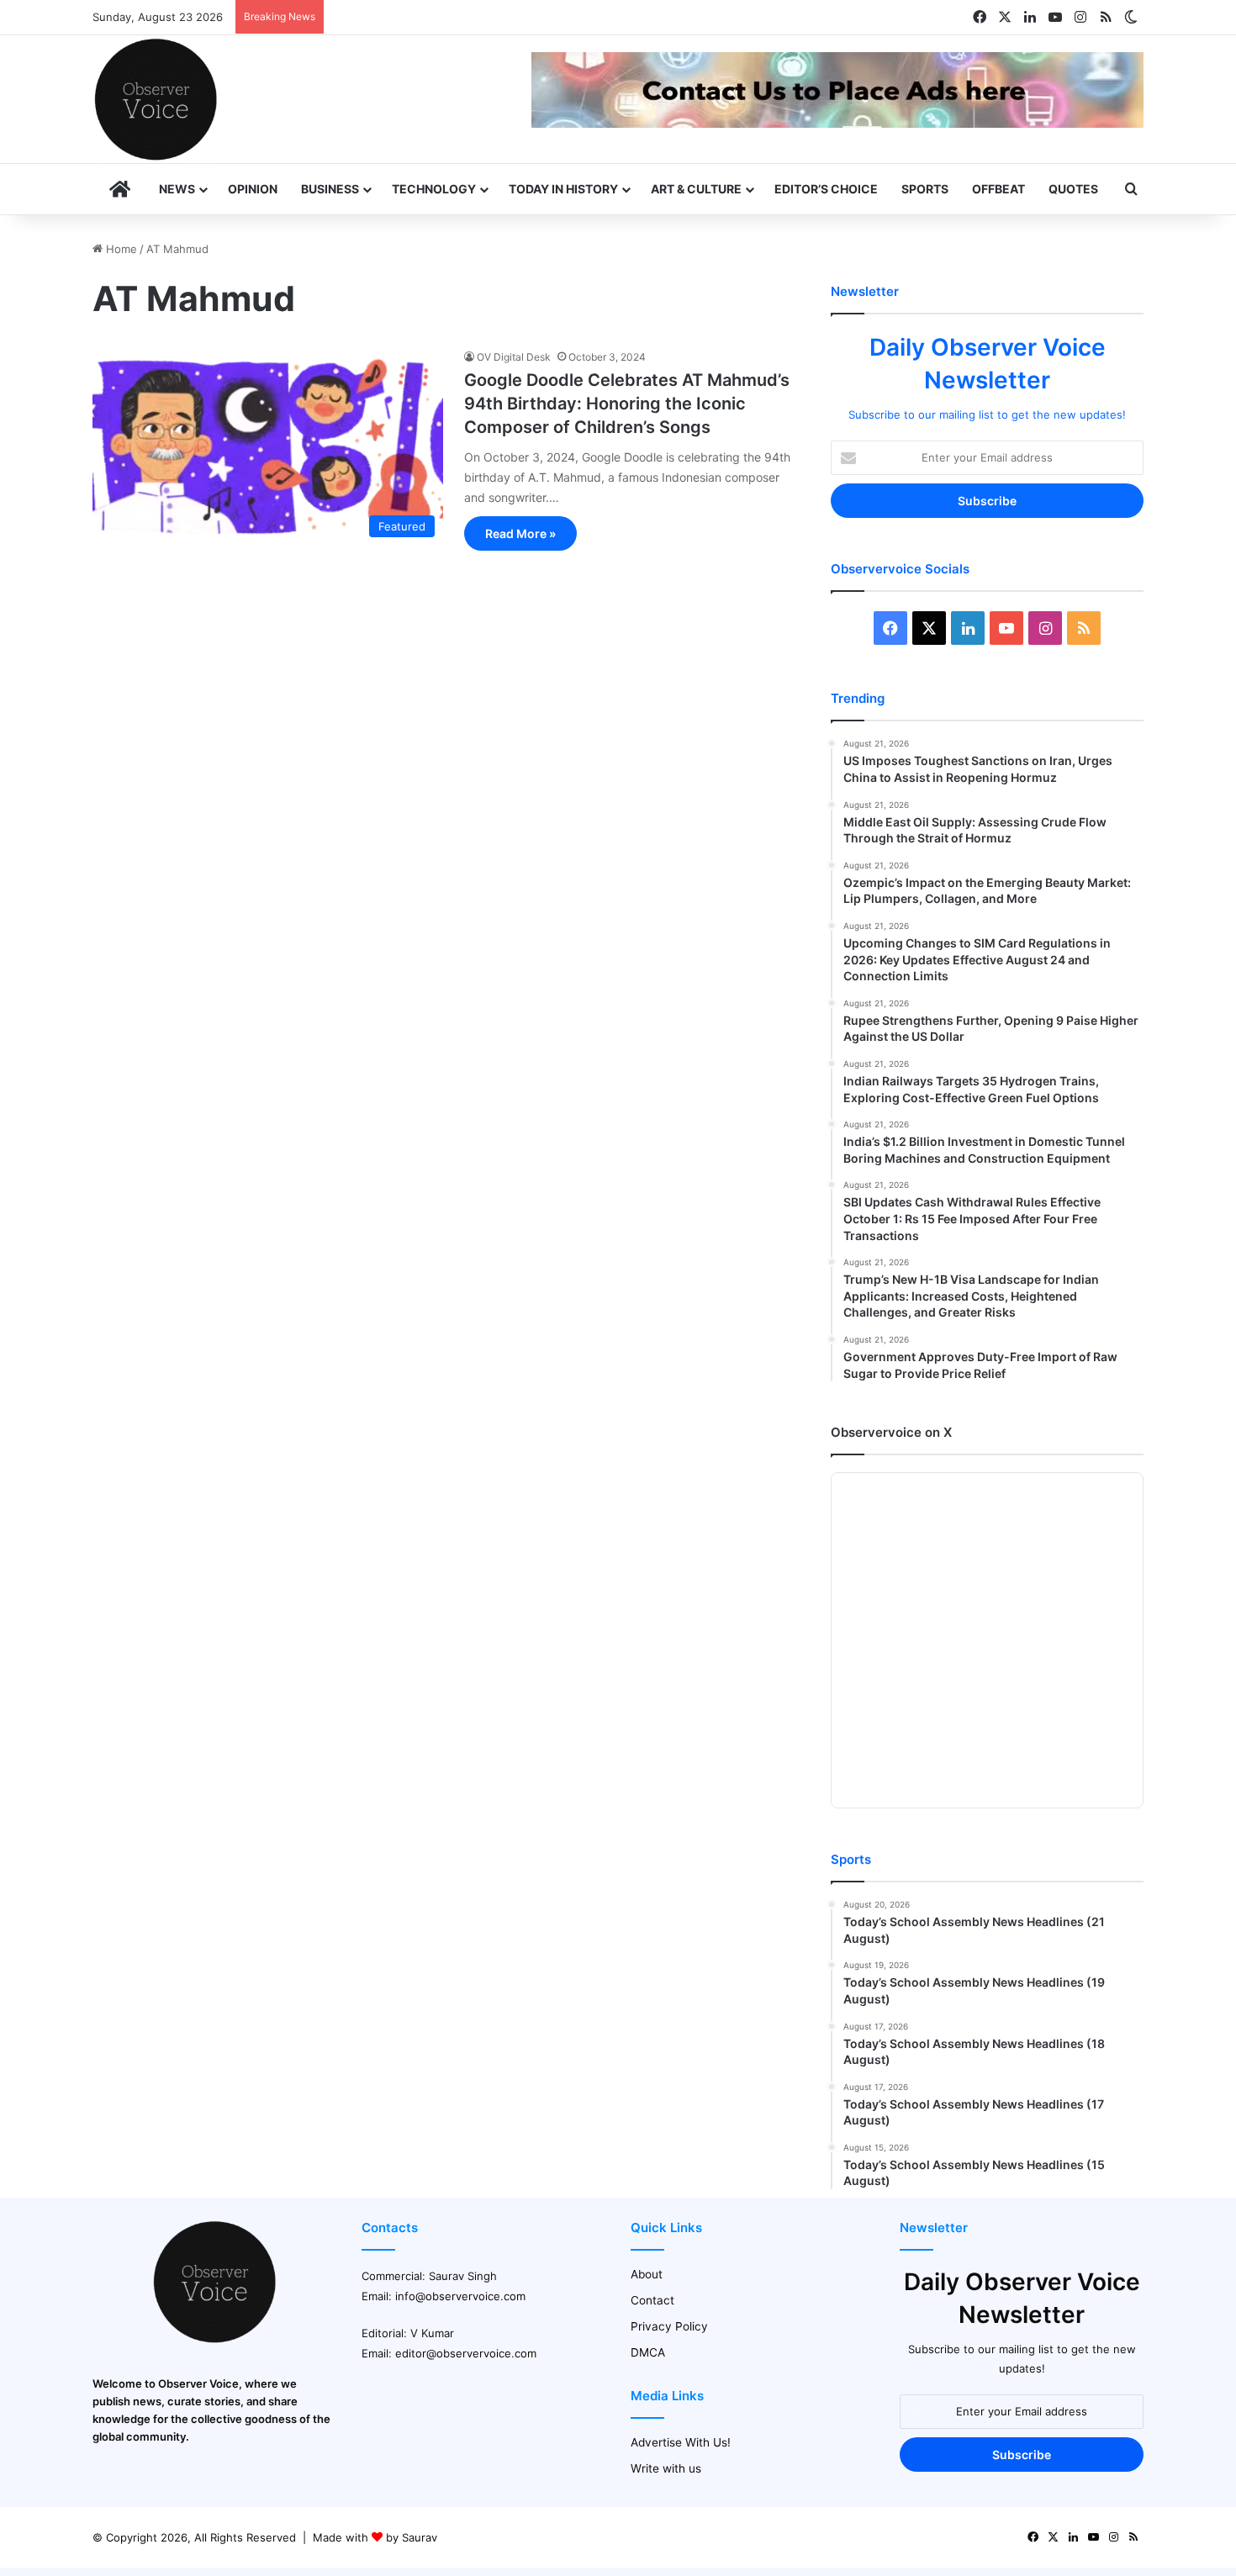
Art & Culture (696, 189)
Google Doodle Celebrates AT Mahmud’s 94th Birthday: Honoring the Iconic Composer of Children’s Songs (627, 404)
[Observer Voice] (156, 99)
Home (120, 249)
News (177, 189)
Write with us (666, 2468)
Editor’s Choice (826, 189)
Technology (434, 189)
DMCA (648, 2352)
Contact (652, 2300)
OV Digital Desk (514, 357)
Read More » (520, 533)
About (647, 2274)
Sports (925, 189)
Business (330, 189)
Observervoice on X (891, 1432)
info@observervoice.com (460, 2296)
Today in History (563, 189)
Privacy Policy (669, 2326)
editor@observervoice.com (466, 2353)
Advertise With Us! (681, 2442)
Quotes (1073, 189)
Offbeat (998, 189)
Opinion (253, 189)
